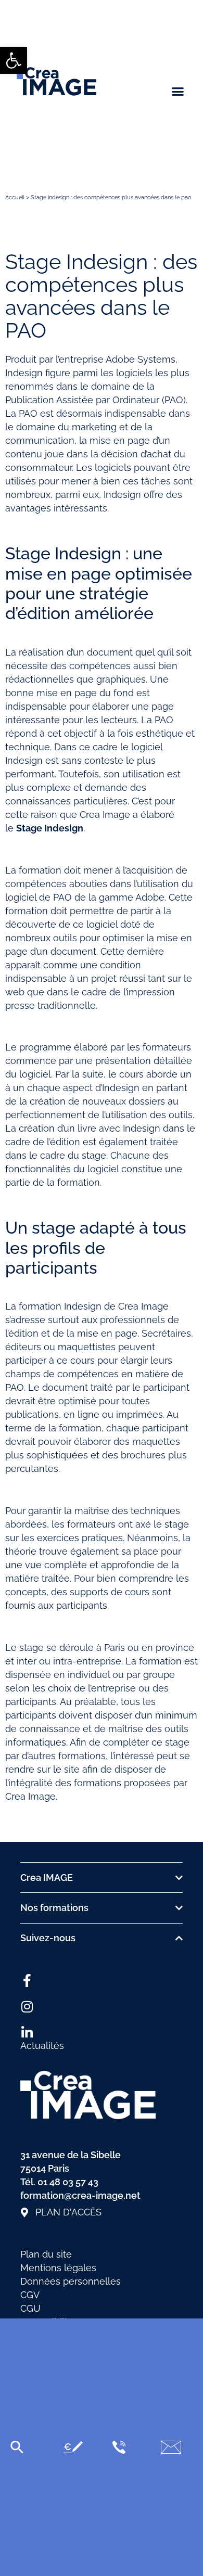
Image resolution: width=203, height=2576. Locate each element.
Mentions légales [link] (58, 2268)
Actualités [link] (42, 2046)
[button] (178, 92)
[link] (14, 60)
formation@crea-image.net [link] (80, 2195)
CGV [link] (30, 2295)
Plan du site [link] (46, 2254)
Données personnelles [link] (71, 2281)
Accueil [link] (15, 197)
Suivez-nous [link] (48, 1938)
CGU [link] (30, 2308)
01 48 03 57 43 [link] (68, 2182)
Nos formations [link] (54, 1908)
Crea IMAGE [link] (47, 1877)
